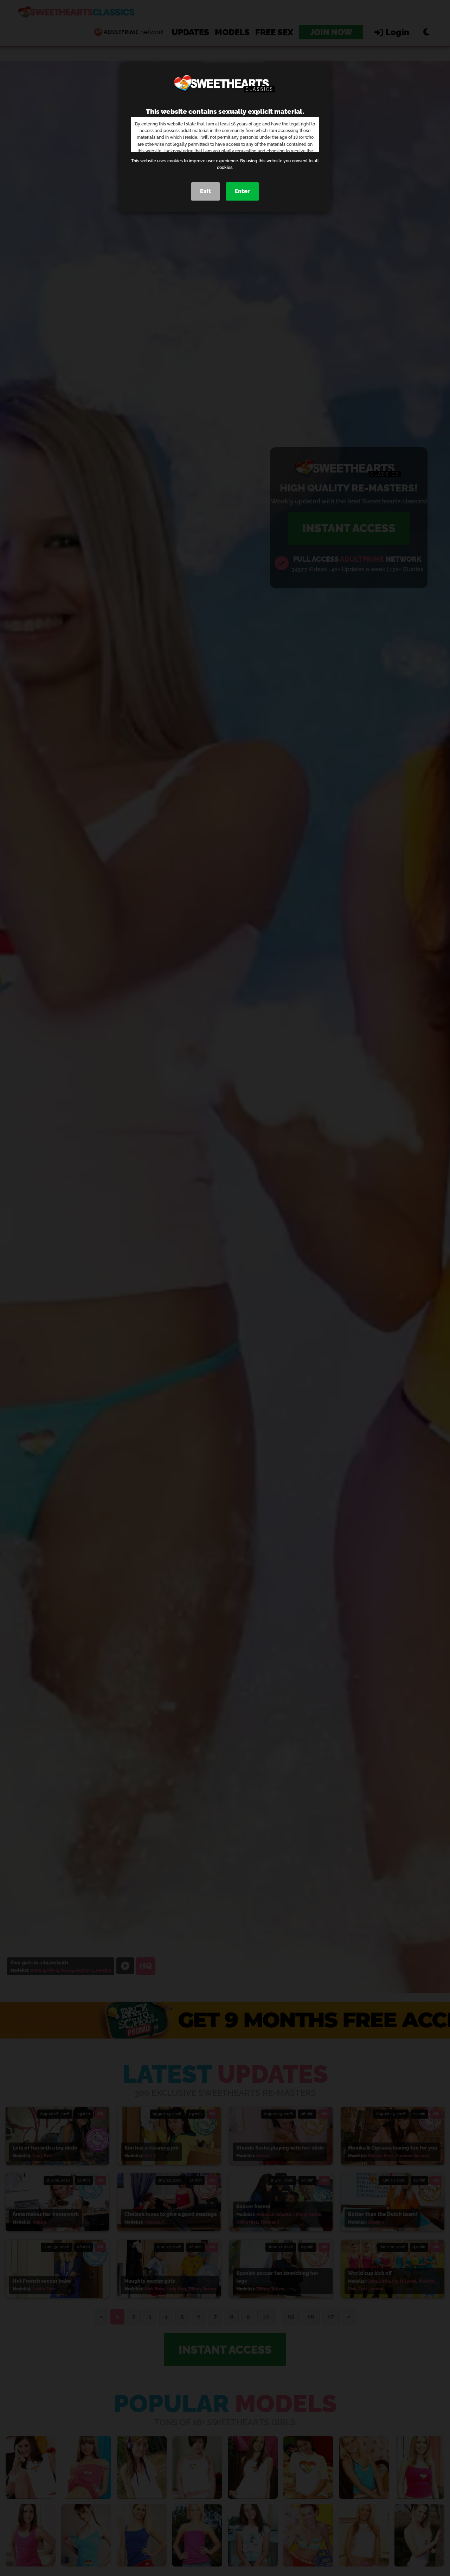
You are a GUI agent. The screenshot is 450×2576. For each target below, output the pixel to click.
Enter (242, 191)
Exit (205, 191)
